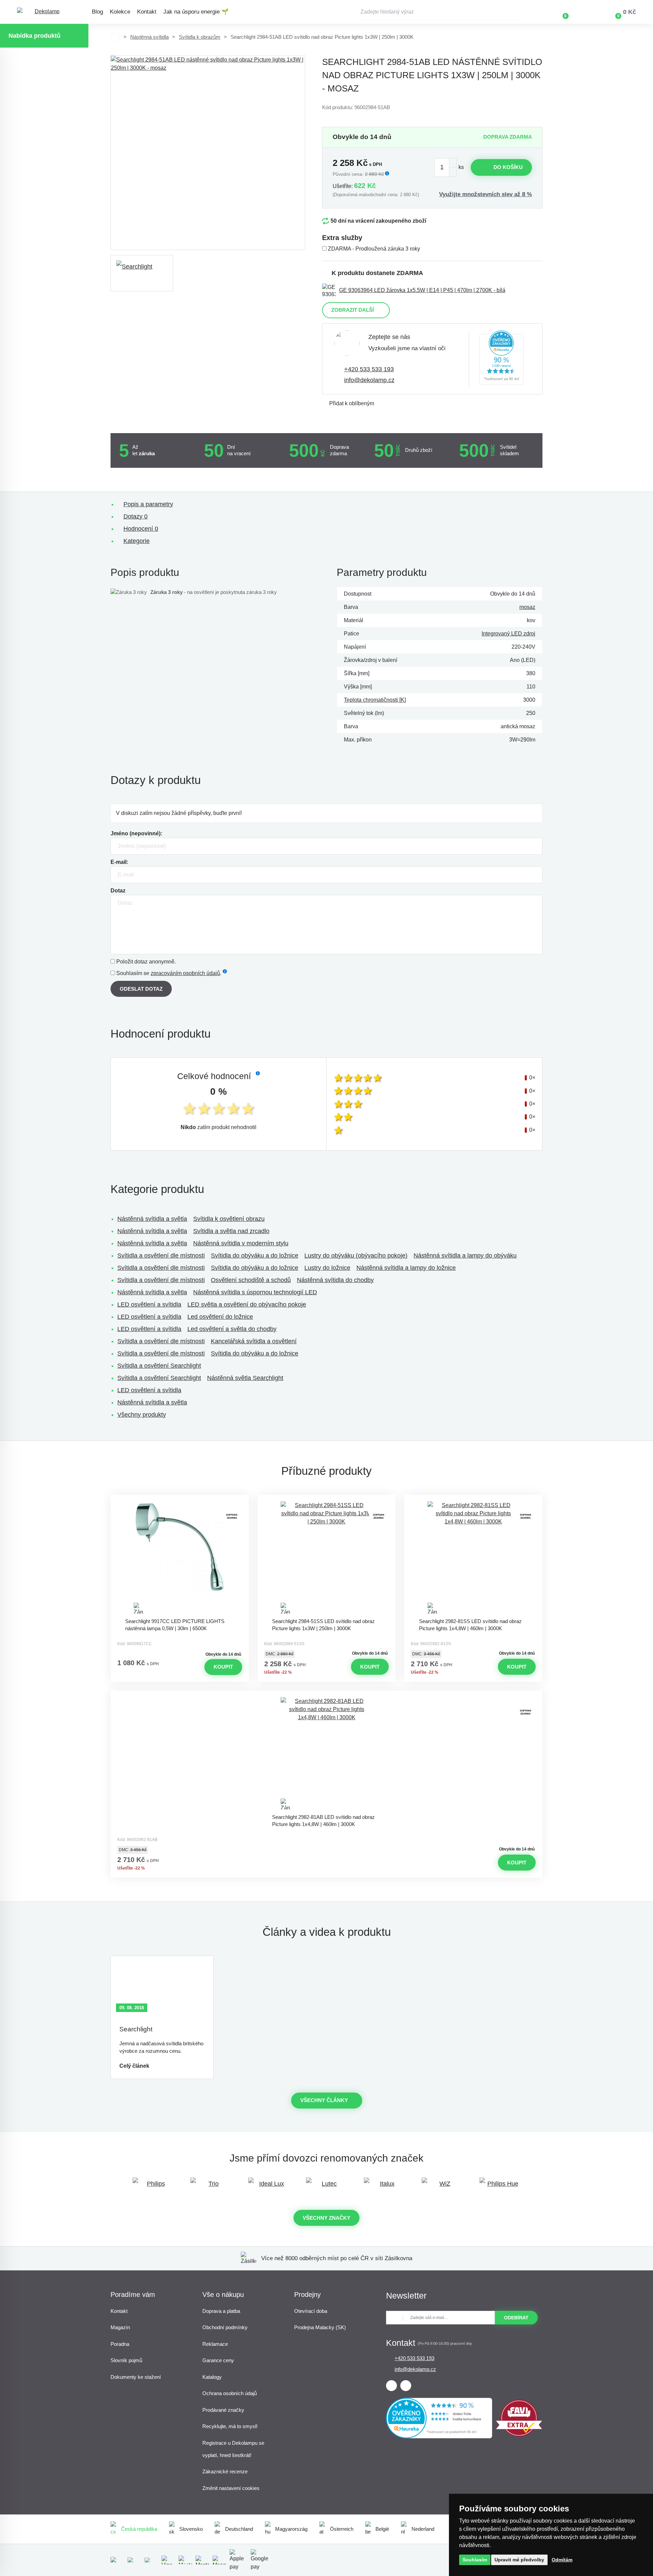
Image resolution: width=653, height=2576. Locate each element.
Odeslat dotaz (141, 989)
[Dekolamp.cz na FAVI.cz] (519, 2435)
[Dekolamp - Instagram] (406, 2386)
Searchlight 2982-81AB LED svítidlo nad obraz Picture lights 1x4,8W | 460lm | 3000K (323, 1821)
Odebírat (516, 2318)
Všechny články (324, 2100)
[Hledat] (510, 12)
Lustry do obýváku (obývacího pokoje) (356, 1256)
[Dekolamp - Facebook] (391, 2386)
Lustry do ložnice (327, 1268)
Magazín (120, 2327)
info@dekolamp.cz (369, 380)
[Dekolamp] (44, 12)
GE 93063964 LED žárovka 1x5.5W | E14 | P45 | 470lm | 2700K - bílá (422, 290)
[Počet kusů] (446, 167)
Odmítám (562, 2560)
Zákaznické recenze (225, 2471)
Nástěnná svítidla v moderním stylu (241, 1243)
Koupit (223, 1667)
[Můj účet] (585, 12)
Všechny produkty (142, 1415)
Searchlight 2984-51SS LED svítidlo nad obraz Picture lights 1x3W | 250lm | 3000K (323, 1625)
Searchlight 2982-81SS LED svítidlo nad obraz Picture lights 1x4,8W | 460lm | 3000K (470, 1625)
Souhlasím (475, 2560)
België (382, 2529)
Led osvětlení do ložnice (220, 1317)
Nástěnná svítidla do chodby (335, 1280)
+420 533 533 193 (369, 369)
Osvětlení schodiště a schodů (251, 1280)
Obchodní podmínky (225, 2327)
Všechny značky (326, 2218)
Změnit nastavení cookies (231, 2488)
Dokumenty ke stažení (136, 2377)
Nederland (423, 2529)
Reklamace (215, 2344)
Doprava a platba (221, 2311)
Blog (97, 12)
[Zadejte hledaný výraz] (437, 12)
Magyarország (291, 2529)
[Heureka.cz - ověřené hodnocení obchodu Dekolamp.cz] (501, 359)
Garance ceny (218, 2360)
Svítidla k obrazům (200, 37)
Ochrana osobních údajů (230, 2393)
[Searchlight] (142, 273)
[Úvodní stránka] (115, 37)
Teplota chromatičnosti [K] (375, 700)
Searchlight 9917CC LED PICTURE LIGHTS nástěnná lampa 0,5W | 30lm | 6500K (175, 1625)
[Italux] (384, 2187)
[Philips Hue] (500, 2187)
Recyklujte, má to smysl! (230, 2426)
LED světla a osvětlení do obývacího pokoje (247, 1304)
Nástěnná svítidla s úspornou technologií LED (255, 1292)
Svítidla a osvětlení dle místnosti (161, 1256)
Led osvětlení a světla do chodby (232, 1329)
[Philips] (153, 2187)
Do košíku (508, 167)
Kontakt (147, 12)
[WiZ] (442, 2187)
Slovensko (191, 2529)
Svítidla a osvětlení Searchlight (159, 1366)
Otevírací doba (311, 2311)
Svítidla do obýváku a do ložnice (255, 1256)
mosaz (527, 607)
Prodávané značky (223, 2410)
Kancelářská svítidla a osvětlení (254, 1341)
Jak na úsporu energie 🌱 (196, 12)
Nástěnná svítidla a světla (152, 1219)
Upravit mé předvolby (519, 2560)
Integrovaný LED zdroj (508, 634)
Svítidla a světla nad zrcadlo (231, 1231)
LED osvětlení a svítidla (149, 1304)
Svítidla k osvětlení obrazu (229, 1219)
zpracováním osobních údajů (185, 973)
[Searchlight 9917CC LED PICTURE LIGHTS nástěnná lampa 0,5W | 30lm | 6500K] (180, 1558)
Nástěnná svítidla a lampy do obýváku (465, 1256)
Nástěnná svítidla (149, 37)
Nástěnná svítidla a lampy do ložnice (406, 1268)
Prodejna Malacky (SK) (320, 2327)
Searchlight (136, 2029)
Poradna (120, 2344)
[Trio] (211, 2187)
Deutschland (239, 2529)
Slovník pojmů (126, 2360)
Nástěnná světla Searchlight (245, 1378)
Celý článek (134, 2066)
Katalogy (212, 2377)
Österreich (342, 2529)
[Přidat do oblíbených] (180, 1501)
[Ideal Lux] (269, 2187)
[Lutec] (326, 2187)
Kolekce (120, 12)
